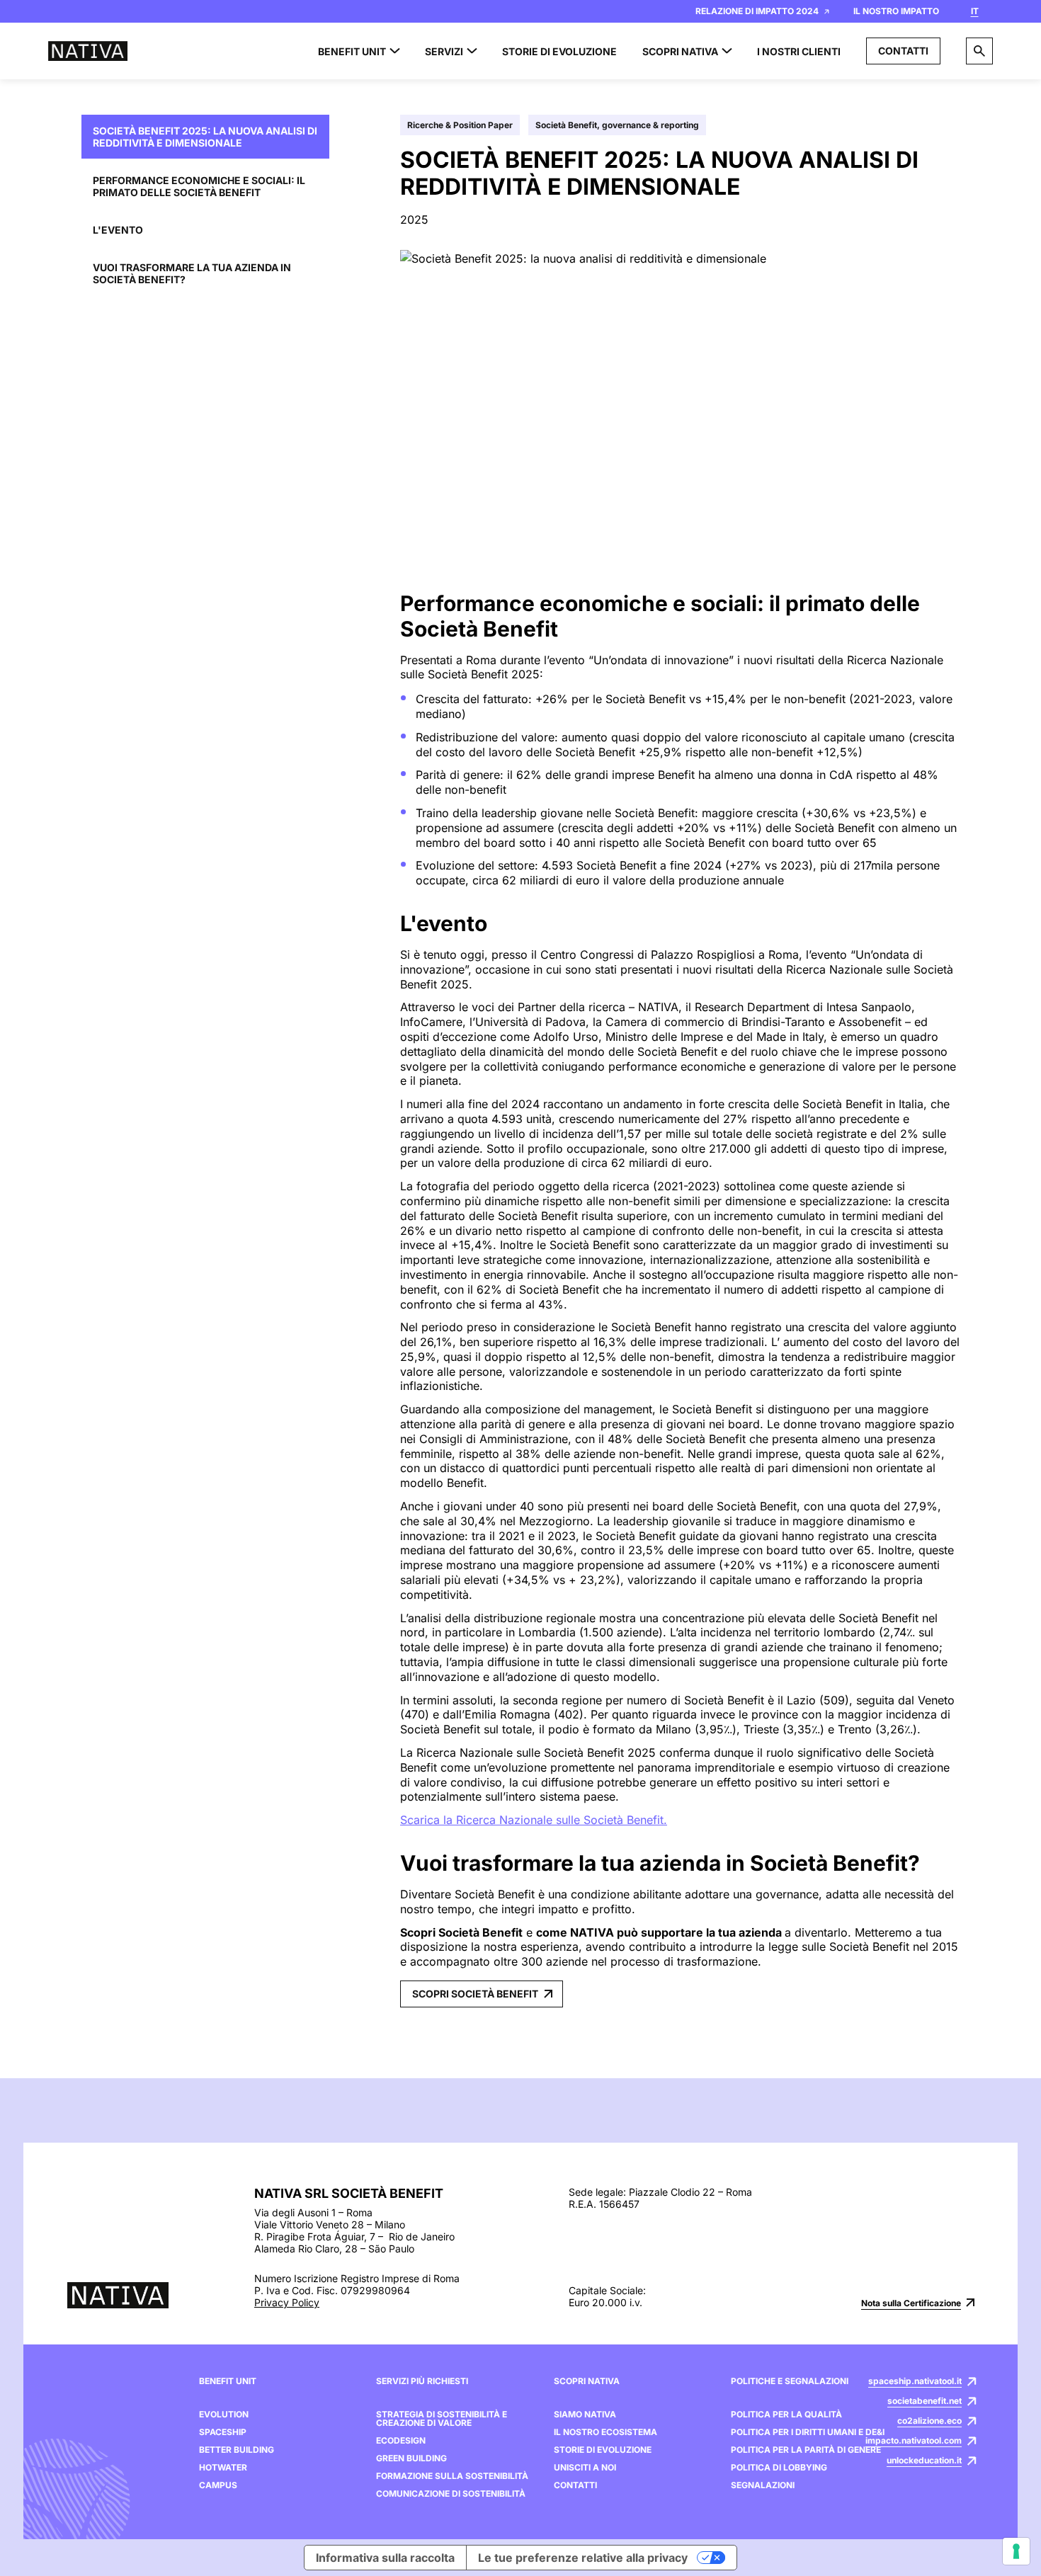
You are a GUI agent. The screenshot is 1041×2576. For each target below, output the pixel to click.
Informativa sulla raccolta (385, 2558)
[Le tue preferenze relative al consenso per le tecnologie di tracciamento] (1016, 2551)
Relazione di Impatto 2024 (757, 11)
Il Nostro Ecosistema (605, 2432)
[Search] (979, 51)
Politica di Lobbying (779, 2468)
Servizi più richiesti (422, 2381)
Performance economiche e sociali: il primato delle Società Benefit (199, 186)
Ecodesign (401, 2441)
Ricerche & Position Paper (460, 125)
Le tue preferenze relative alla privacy (583, 2558)
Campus (218, 2485)
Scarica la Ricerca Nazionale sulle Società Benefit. (534, 1820)
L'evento (118, 230)
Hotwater (223, 2468)
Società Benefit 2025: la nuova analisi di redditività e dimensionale (205, 137)
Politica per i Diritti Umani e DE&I (808, 2432)
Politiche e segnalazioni (790, 2381)
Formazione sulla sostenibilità (452, 2476)
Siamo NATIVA (585, 2415)
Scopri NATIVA (587, 2381)
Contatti (903, 51)
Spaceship (223, 2432)
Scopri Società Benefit (475, 1994)
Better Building (237, 2450)
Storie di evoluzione (603, 2450)
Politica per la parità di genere (806, 2450)
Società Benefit (647, 699)
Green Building (411, 2458)
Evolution (224, 2415)
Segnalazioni (763, 2485)
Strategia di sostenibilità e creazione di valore (442, 2419)
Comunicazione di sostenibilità (451, 2494)
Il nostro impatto (896, 11)
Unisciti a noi (585, 2468)
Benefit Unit (228, 2381)
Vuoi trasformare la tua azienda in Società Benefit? (192, 273)
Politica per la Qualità (786, 2415)
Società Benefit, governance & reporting (617, 125)
